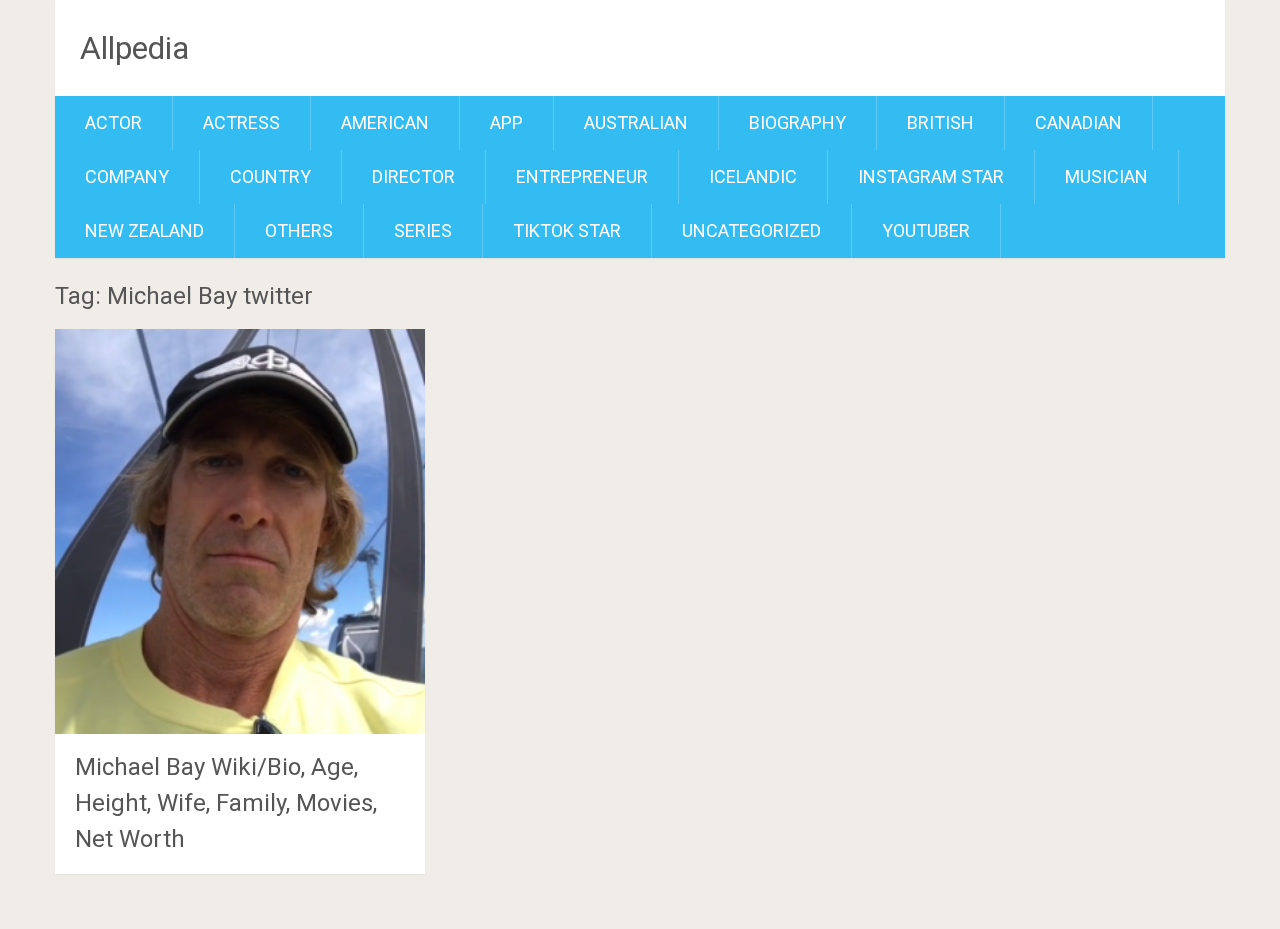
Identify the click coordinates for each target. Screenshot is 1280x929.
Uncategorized (751, 230)
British (940, 122)
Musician (1106, 176)
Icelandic (753, 176)
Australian (636, 122)
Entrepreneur (582, 176)
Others (299, 230)
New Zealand (144, 230)
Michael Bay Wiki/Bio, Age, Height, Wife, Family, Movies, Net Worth (226, 803)
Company (127, 176)
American (385, 122)
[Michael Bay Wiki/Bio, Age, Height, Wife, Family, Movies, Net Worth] (240, 531)
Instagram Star (931, 176)
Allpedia (134, 48)
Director (413, 176)
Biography (797, 122)
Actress (241, 122)
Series (423, 230)
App (506, 122)
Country (270, 176)
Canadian (1078, 122)
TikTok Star (567, 230)
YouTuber (926, 230)
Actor (113, 122)
